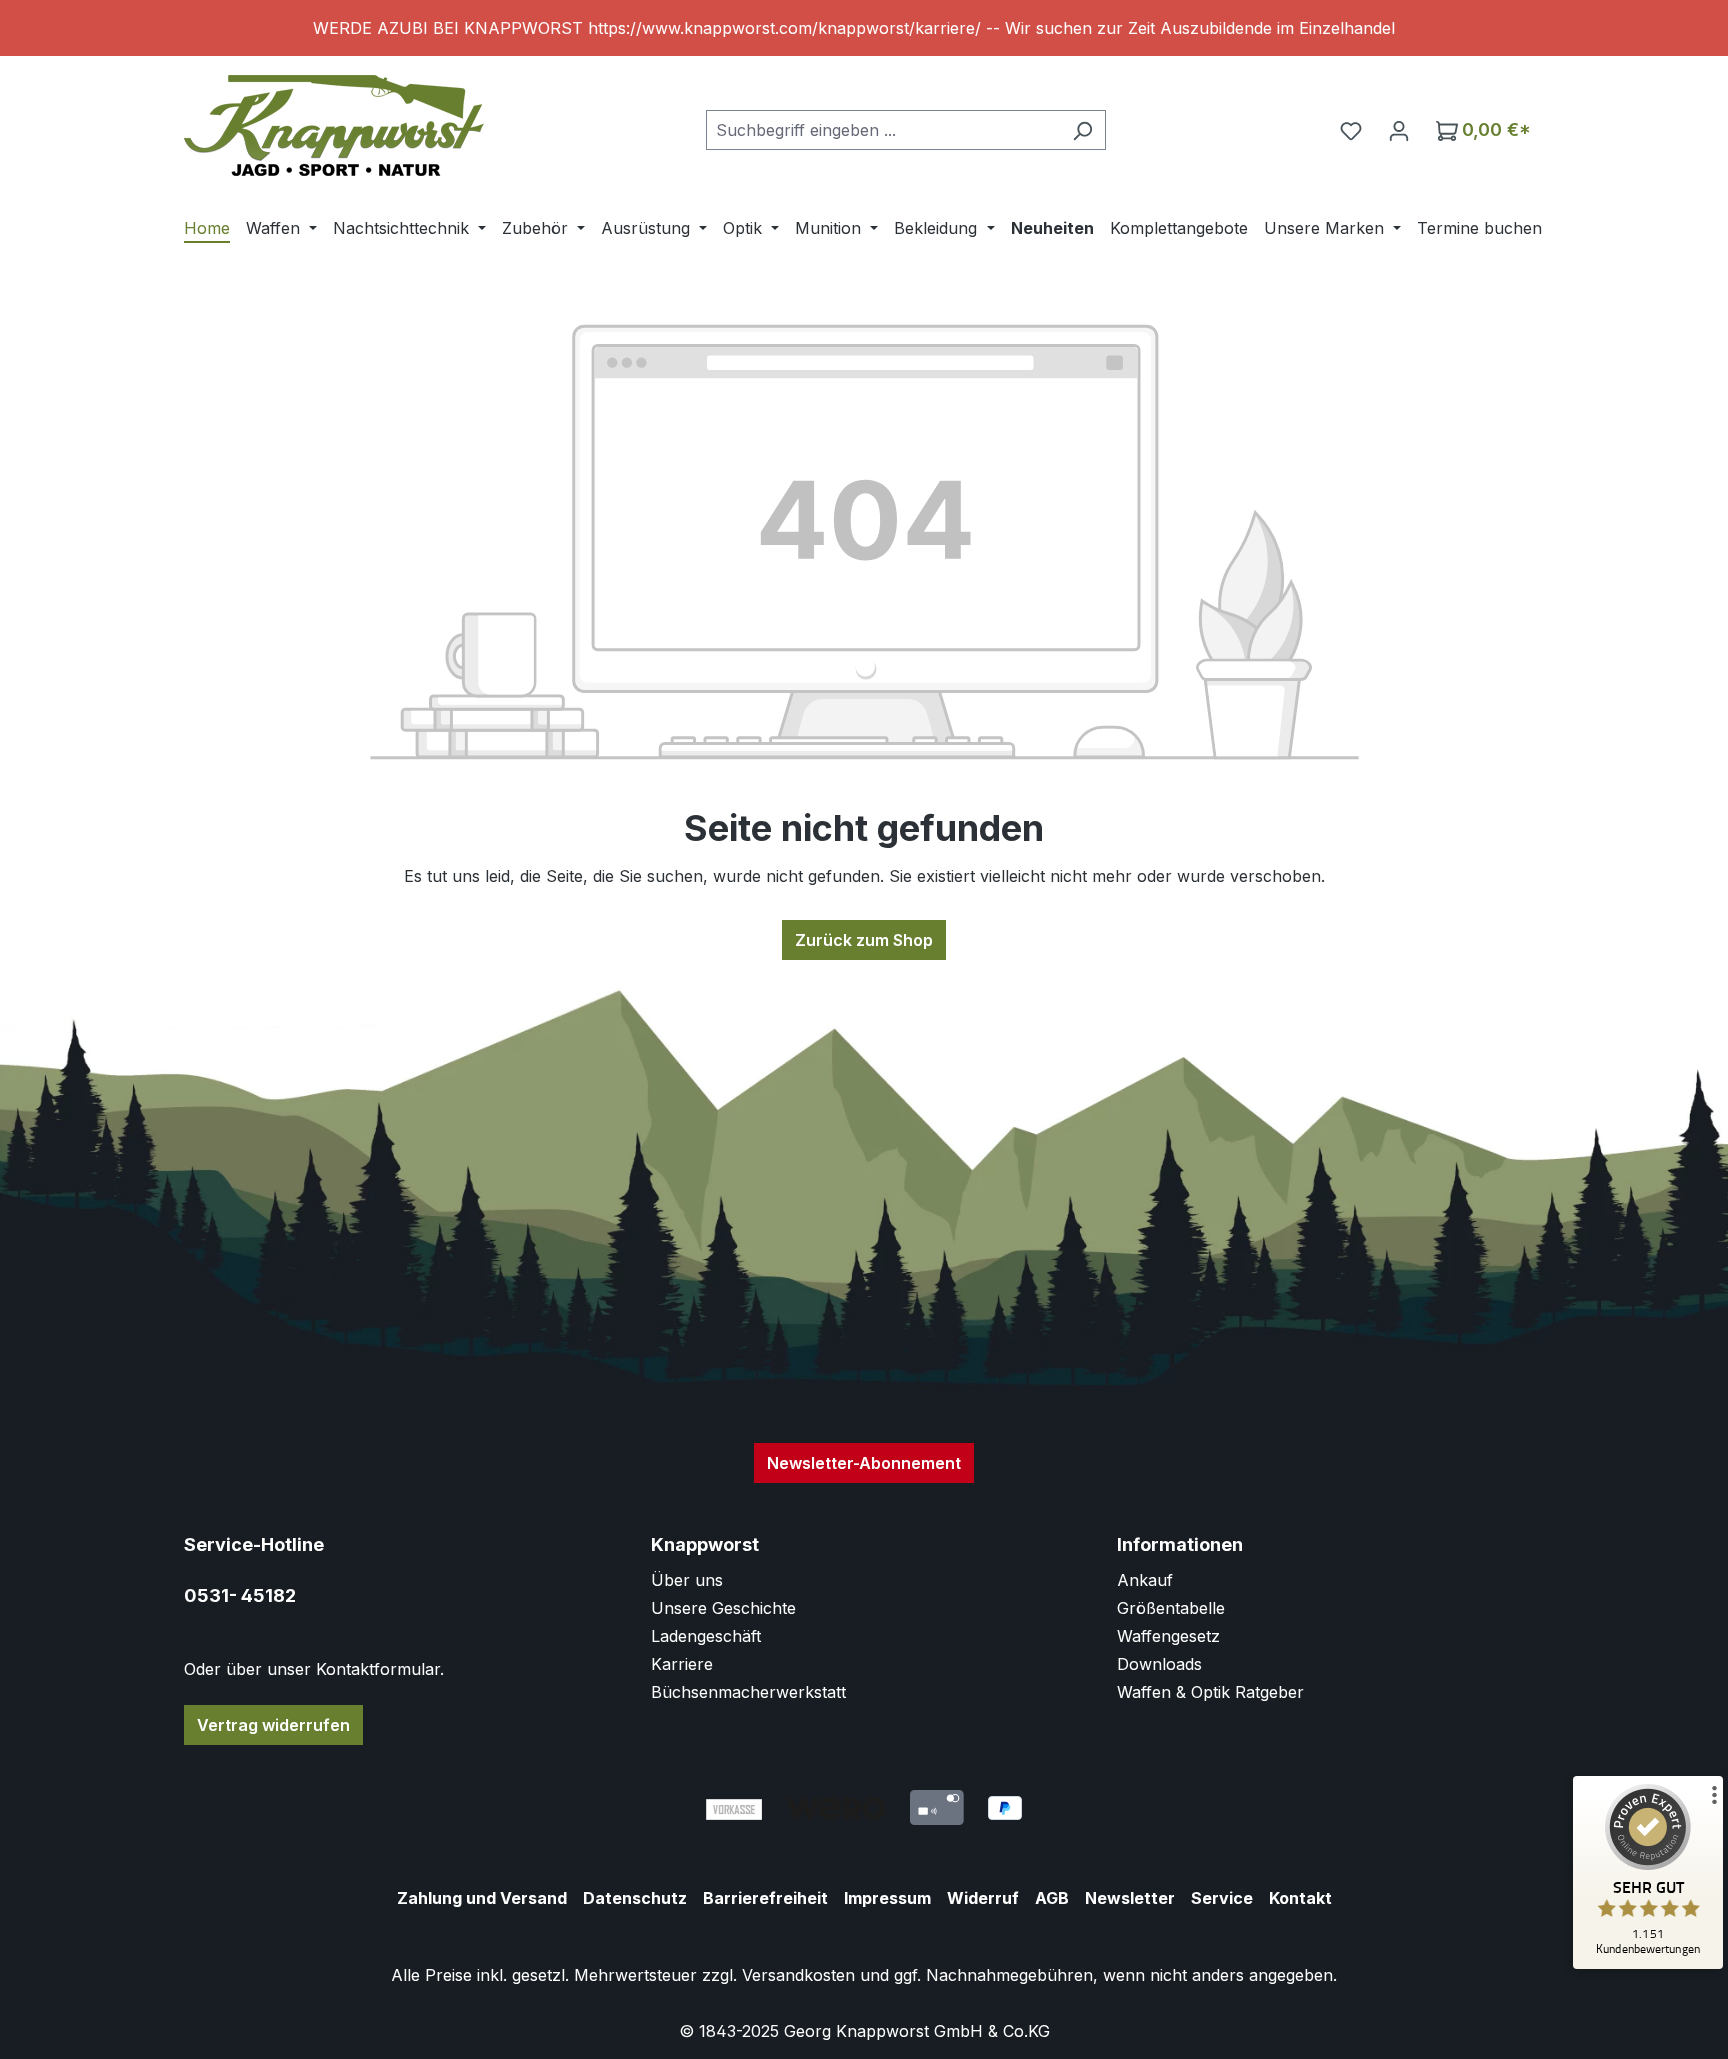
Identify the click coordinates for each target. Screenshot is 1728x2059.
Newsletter (1130, 1898)
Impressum (887, 1898)
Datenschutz (635, 1898)
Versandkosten (798, 1975)
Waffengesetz (1168, 1636)
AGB (1052, 1898)
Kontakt (1300, 1898)
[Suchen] (1082, 130)
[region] (864, 28)
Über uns (687, 1580)
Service (1222, 1898)
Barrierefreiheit (765, 1898)
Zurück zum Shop (864, 940)
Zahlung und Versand (482, 1898)
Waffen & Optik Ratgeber (1210, 1692)
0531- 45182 (240, 1595)
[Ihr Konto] (1399, 130)
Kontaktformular (378, 1669)
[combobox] (883, 130)
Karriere (682, 1664)
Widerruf (983, 1898)
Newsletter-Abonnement (864, 1463)
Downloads (1159, 1664)
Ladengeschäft (706, 1636)
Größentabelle (1171, 1608)
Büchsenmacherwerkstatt (748, 1692)
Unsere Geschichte (723, 1608)
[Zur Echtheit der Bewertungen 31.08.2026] (1648, 1964)
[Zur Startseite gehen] (334, 125)
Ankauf (1145, 1580)
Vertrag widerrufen (273, 1725)
